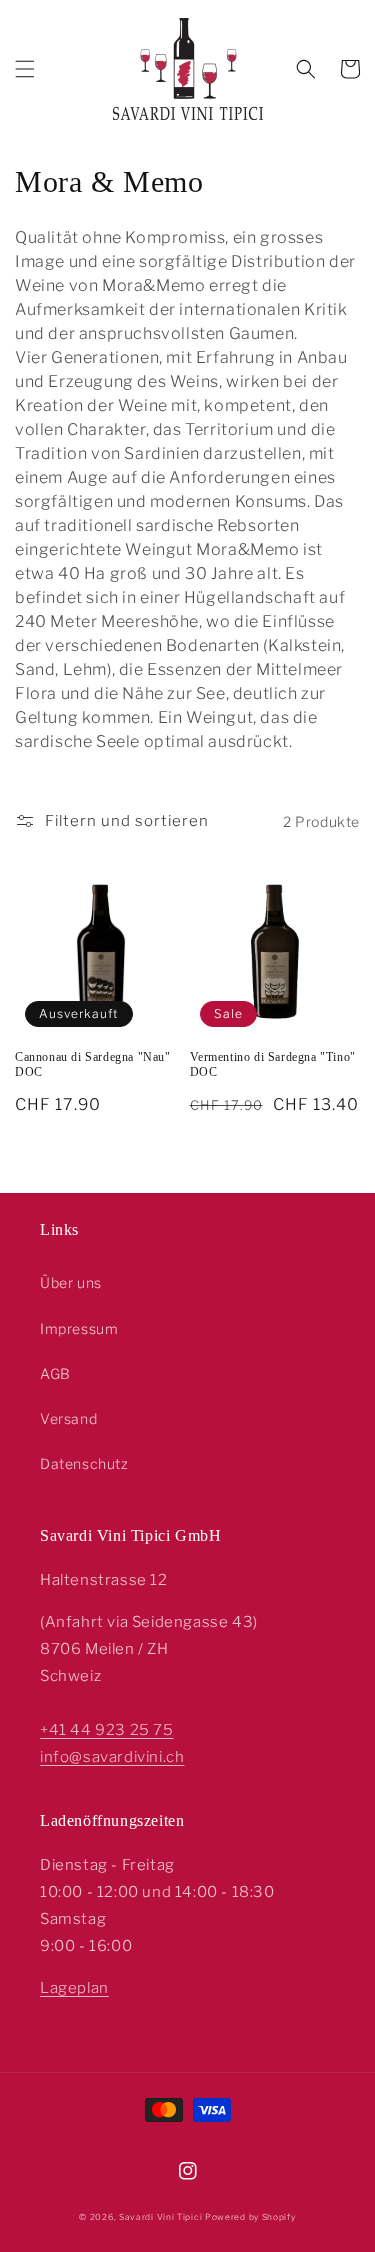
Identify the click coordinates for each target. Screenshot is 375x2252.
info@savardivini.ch (112, 1757)
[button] (25, 69)
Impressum (79, 1328)
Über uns (71, 1282)
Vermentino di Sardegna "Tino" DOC (273, 1065)
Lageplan (74, 1988)
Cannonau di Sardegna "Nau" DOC (93, 1065)
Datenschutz (84, 1463)
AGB (55, 1373)
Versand (68, 1418)
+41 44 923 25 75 (107, 1730)
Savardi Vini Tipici (160, 2217)
